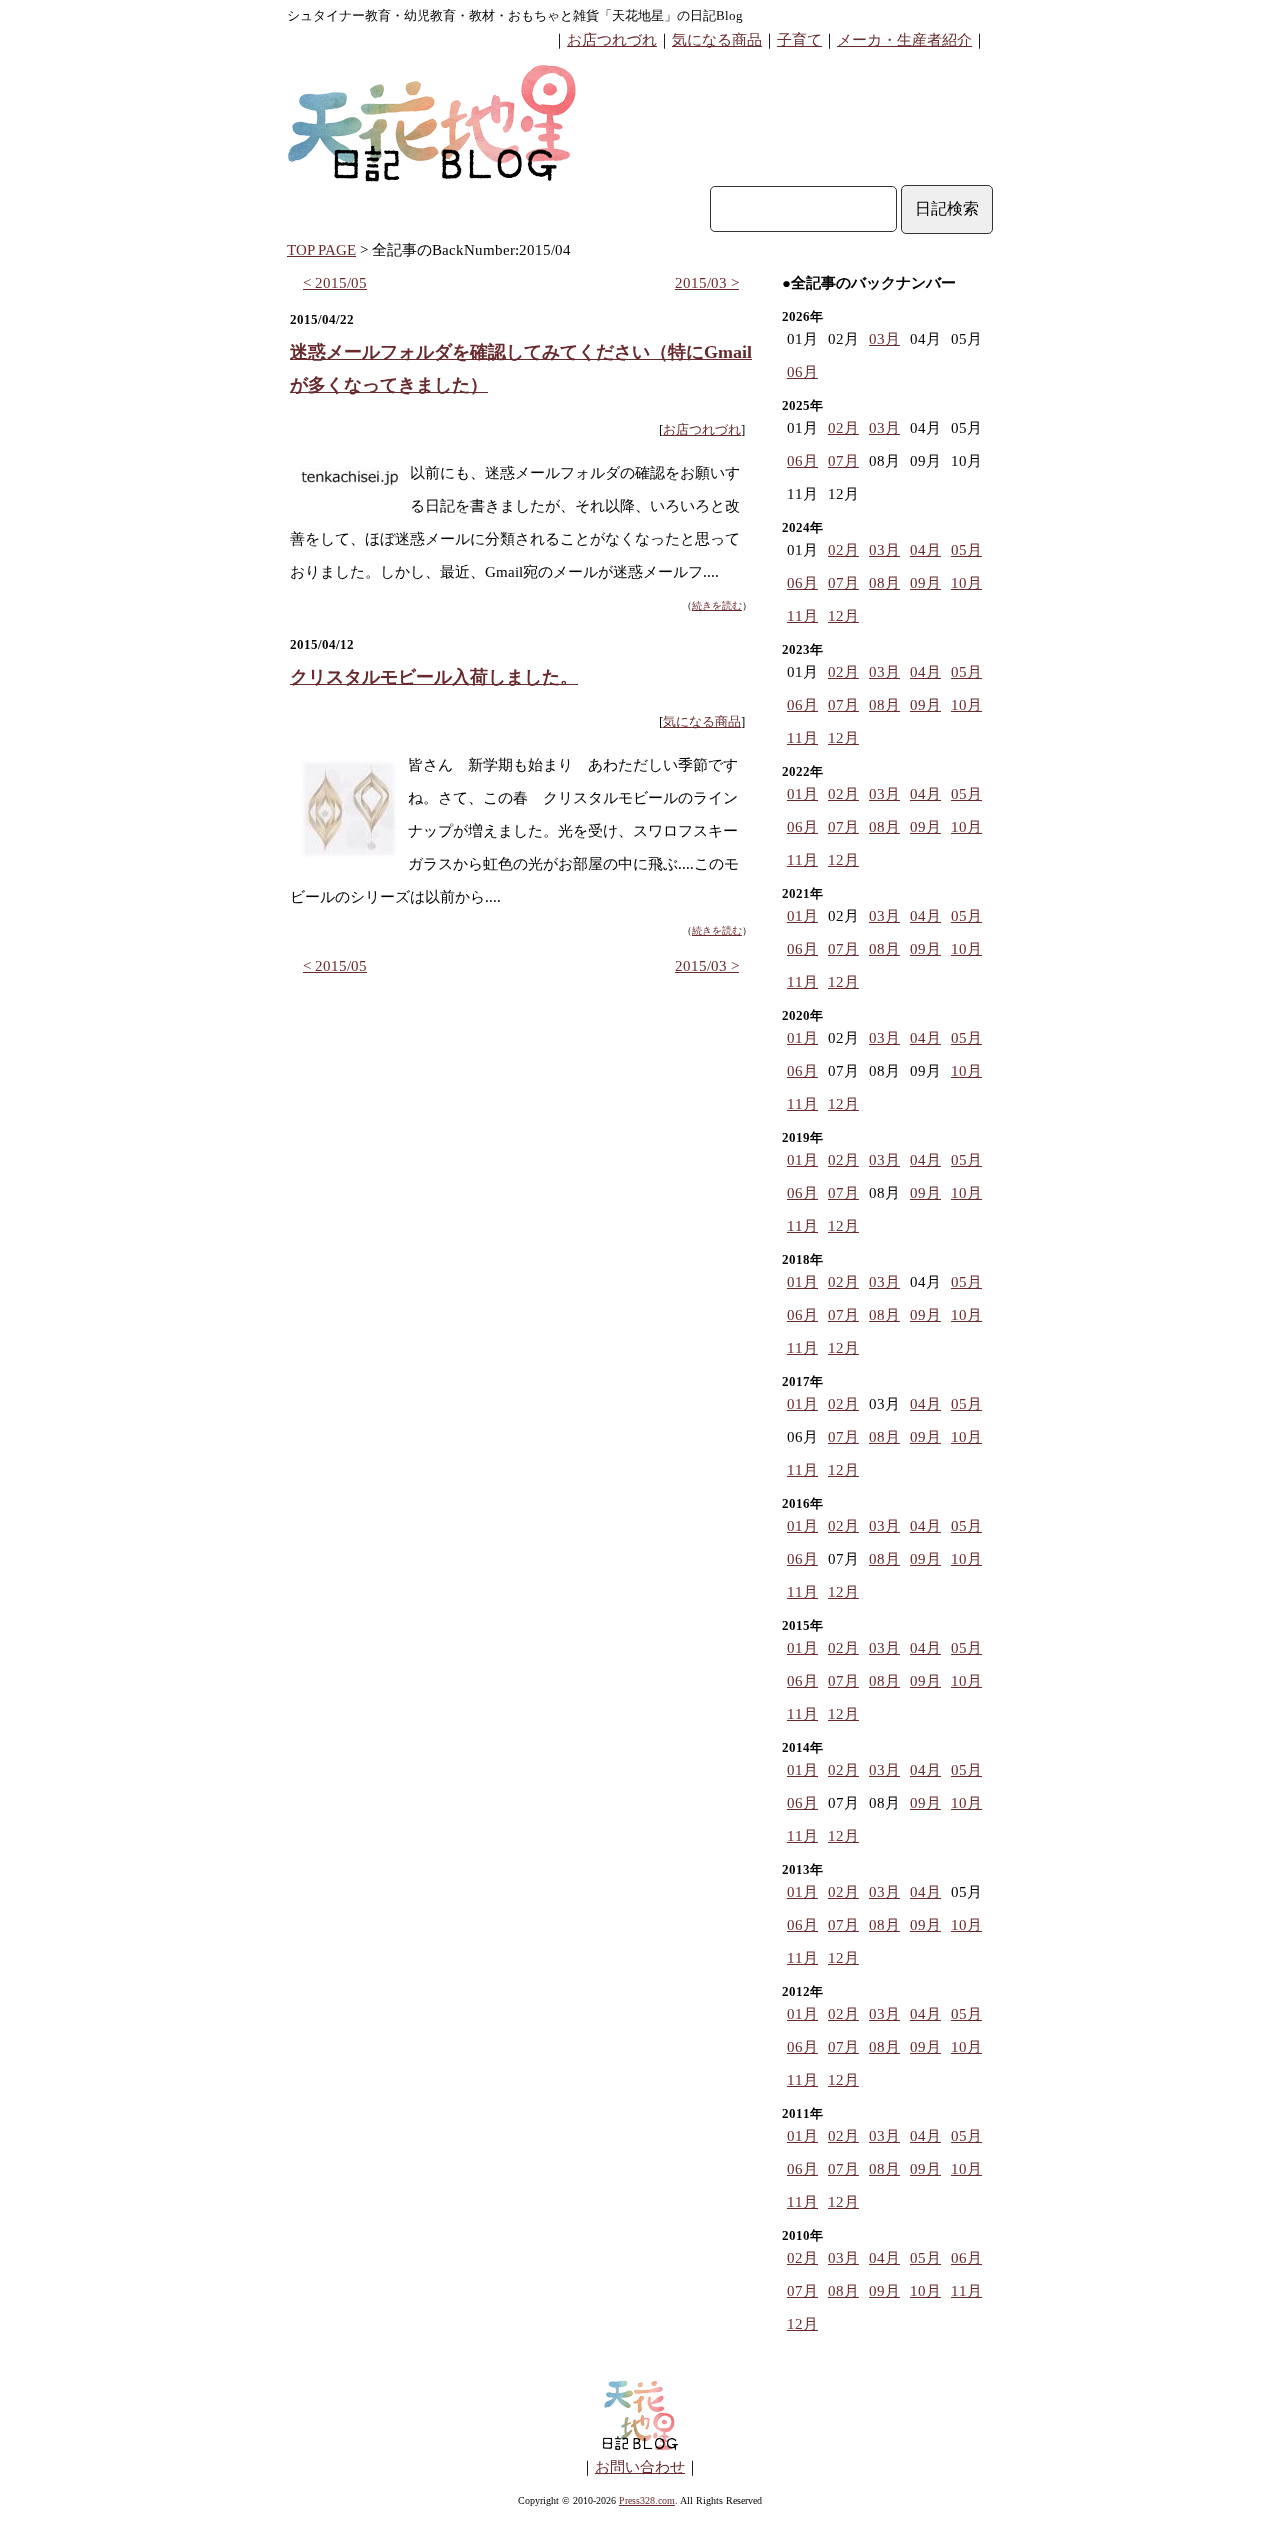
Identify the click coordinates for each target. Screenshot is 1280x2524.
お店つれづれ (612, 40)
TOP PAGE (321, 250)
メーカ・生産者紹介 (904, 40)
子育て (799, 40)
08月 (884, 583)
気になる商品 (717, 40)
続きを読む (717, 605)
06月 (802, 372)
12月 (843, 616)
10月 (966, 583)
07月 (843, 461)
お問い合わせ (640, 2467)
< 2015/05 (335, 283)
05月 (966, 550)
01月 (802, 794)
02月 (843, 428)
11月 (802, 616)
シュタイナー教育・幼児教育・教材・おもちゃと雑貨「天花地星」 (482, 15)
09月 (925, 583)
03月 (884, 339)
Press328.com (647, 2500)
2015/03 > (707, 283)
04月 (925, 550)
